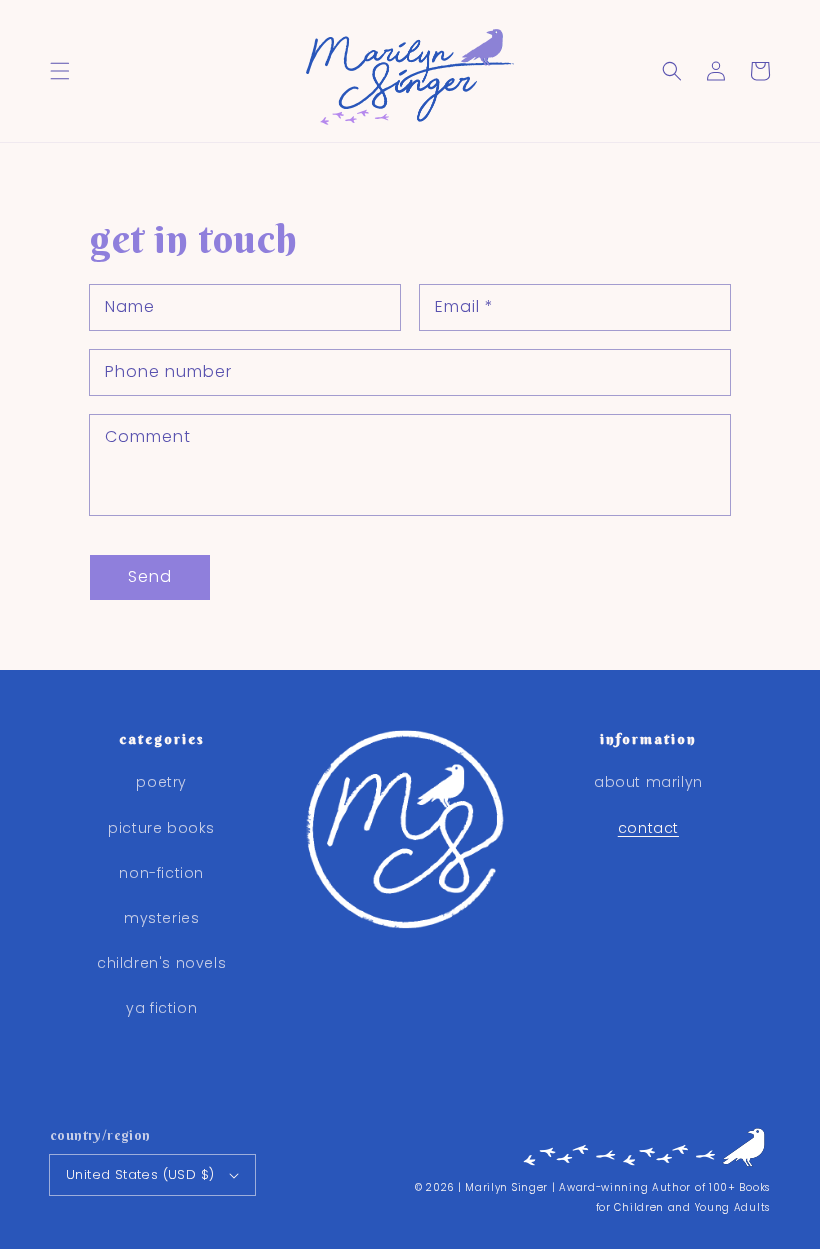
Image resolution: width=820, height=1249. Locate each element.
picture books (161, 828)
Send (150, 576)
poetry (161, 782)
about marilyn (648, 782)
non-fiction (161, 873)
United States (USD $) (140, 1174)
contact (648, 828)
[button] (60, 71)
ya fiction (161, 1008)
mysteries (161, 918)
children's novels (161, 963)
